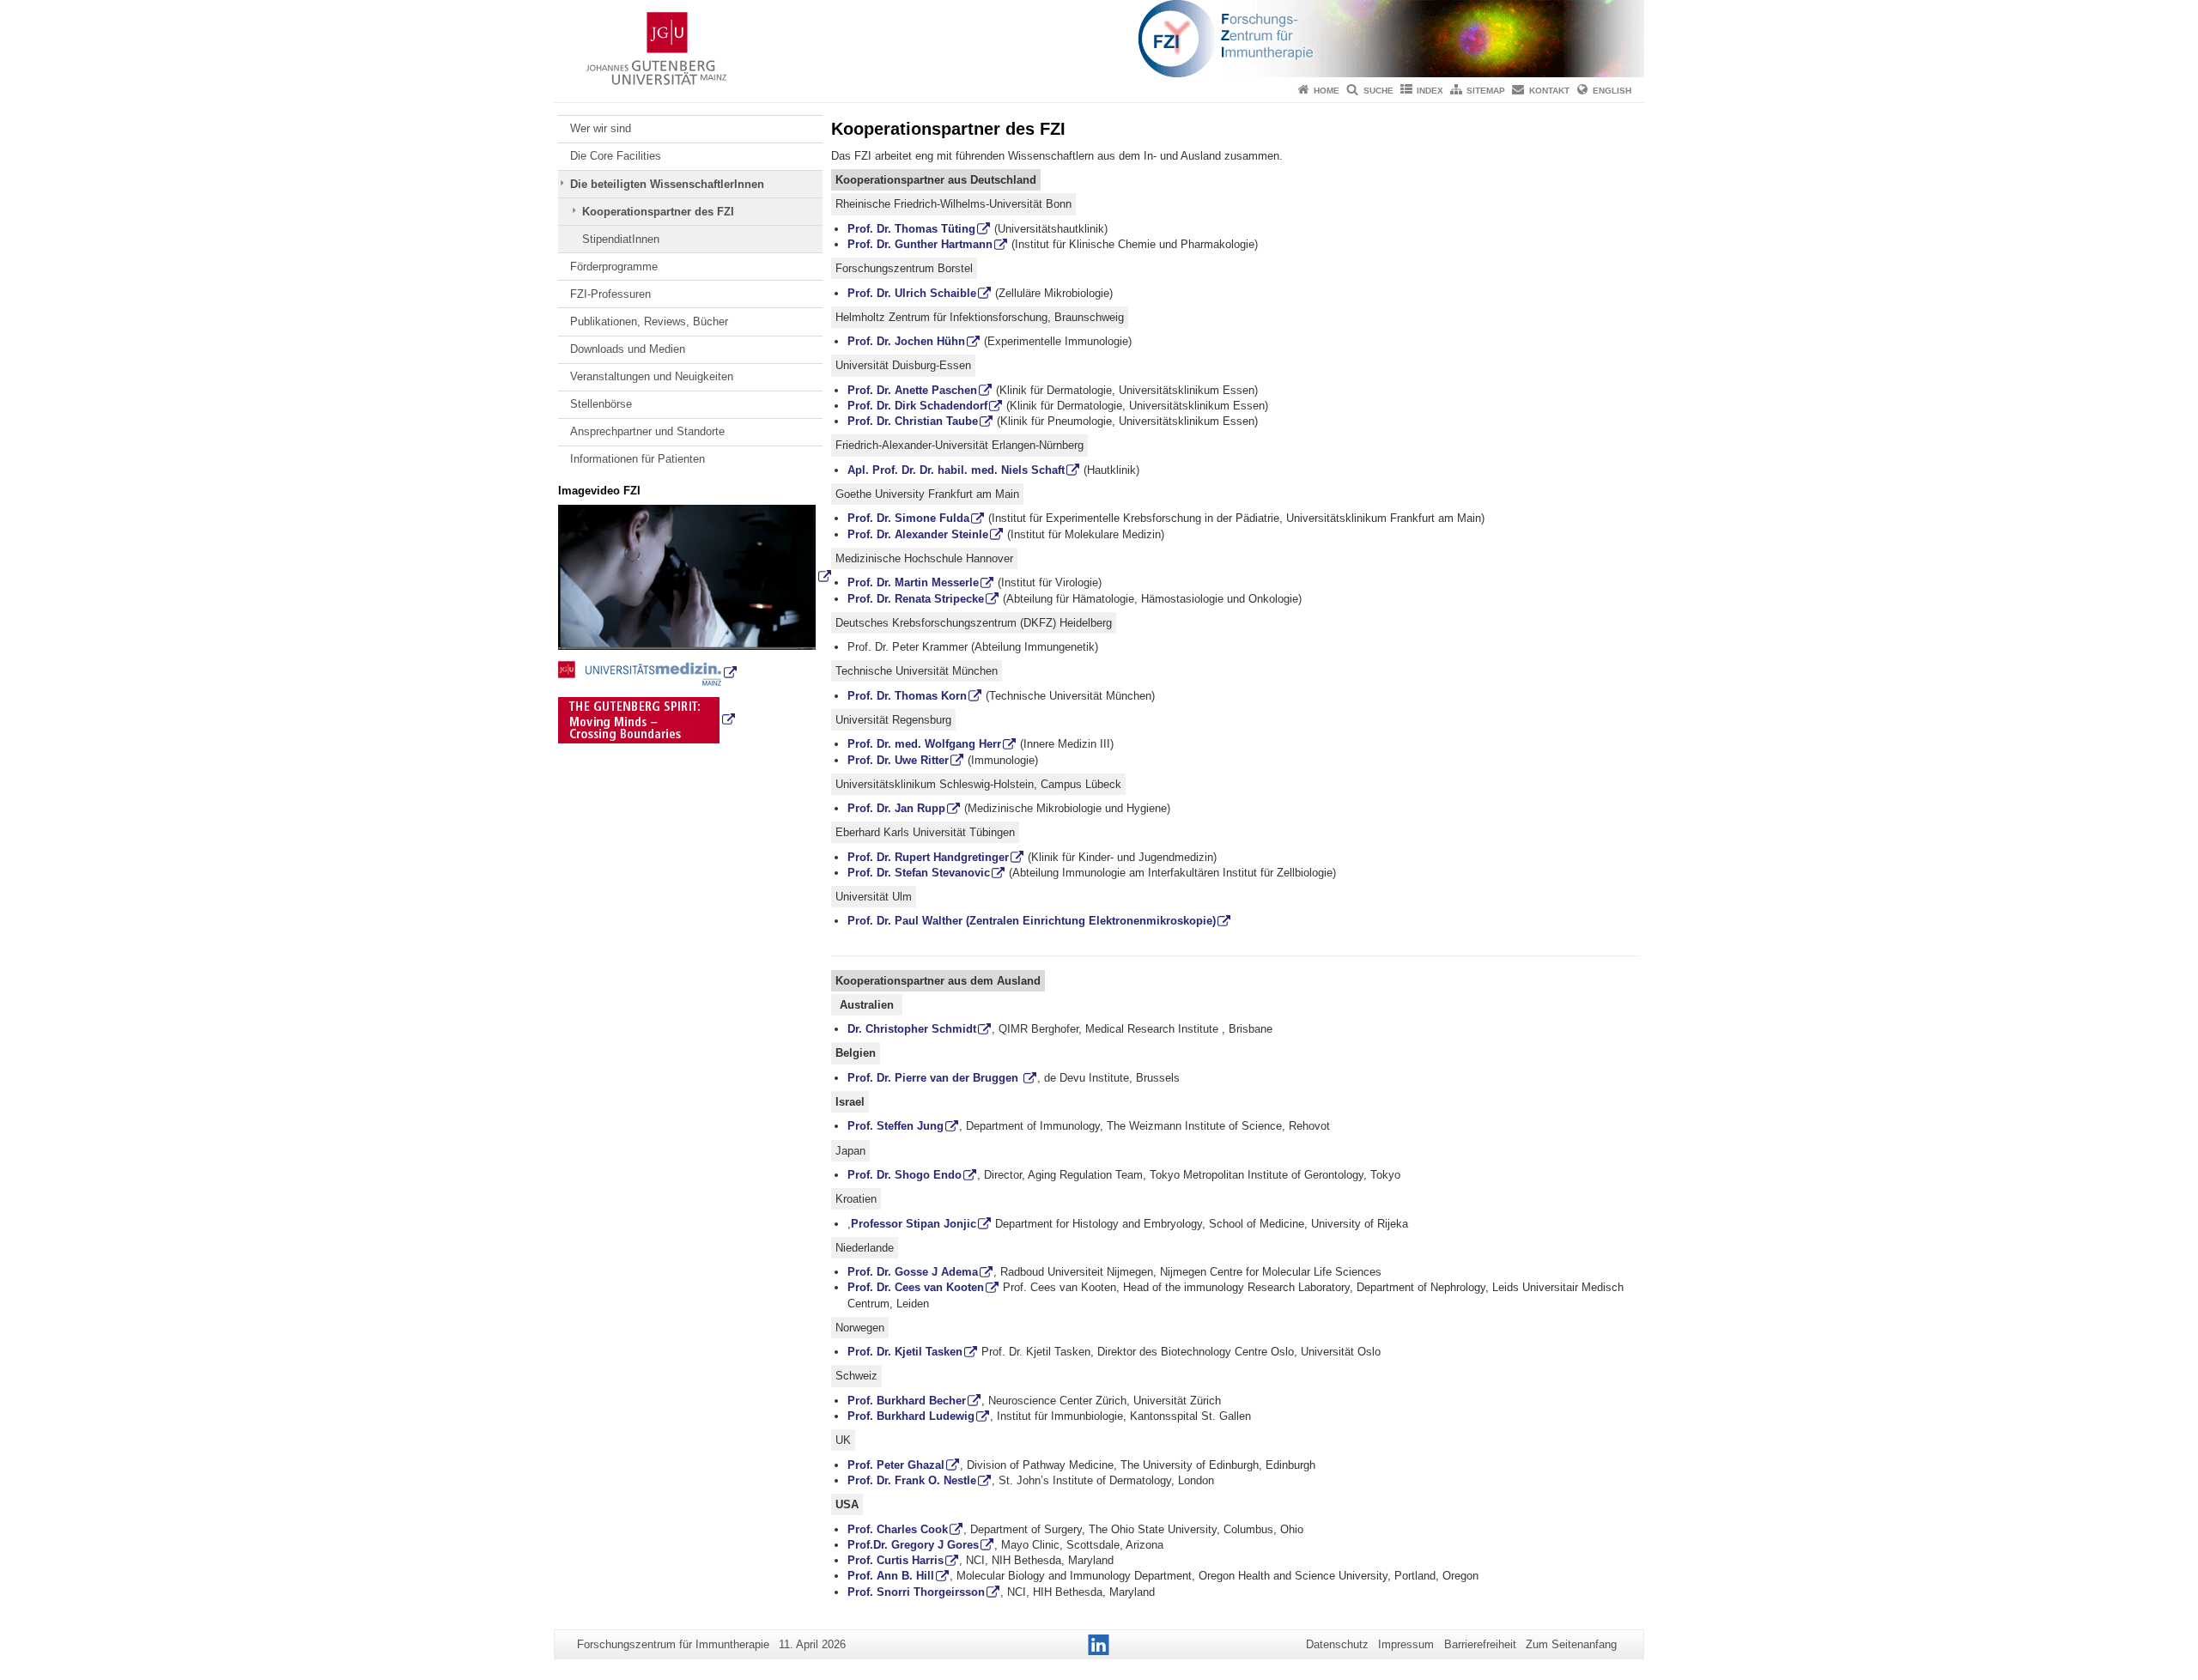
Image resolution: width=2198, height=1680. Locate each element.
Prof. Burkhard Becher (907, 1401)
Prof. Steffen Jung (896, 1126)
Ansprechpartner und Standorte (647, 431)
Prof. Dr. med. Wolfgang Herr (924, 744)
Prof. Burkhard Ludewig (911, 1416)
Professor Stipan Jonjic (914, 1224)
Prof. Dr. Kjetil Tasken (905, 1352)
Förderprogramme (614, 267)
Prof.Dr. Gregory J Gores (913, 1545)
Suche (1378, 91)
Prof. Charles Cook (898, 1529)
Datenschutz (1337, 1644)
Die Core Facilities (616, 156)
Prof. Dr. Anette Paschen (912, 390)
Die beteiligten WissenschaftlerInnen (667, 184)
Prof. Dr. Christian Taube (913, 421)
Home (1327, 91)
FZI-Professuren (610, 294)
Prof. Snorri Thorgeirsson (916, 1592)
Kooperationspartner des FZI (658, 212)
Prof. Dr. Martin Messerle (913, 582)
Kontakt (1549, 91)
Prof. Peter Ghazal (896, 1465)
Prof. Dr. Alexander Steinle (918, 534)
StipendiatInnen (621, 239)
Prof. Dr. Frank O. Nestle (912, 1480)
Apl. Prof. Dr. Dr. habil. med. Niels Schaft (956, 470)
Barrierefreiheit (1480, 1644)
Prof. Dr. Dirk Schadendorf (917, 406)
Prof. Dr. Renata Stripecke (916, 599)
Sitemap (1486, 91)
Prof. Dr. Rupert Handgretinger (928, 857)
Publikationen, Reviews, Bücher (649, 321)
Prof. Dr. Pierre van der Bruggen (935, 1078)
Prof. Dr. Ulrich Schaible (912, 293)
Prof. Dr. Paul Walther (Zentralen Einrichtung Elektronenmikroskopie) (1032, 921)
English (1612, 91)
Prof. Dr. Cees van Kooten (916, 1287)
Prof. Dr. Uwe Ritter (898, 760)
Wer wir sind (601, 128)
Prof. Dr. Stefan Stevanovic (919, 873)
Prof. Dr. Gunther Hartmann (920, 244)
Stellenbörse (601, 404)
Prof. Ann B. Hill (891, 1576)
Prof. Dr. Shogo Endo (905, 1175)
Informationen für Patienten (638, 459)
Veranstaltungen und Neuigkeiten (652, 376)
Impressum (1406, 1644)
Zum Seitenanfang (1571, 1644)
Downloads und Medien (628, 349)
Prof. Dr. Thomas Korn (907, 696)
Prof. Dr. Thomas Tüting (911, 229)
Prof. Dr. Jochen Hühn (906, 341)
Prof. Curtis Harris (896, 1560)
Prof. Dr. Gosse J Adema (913, 1272)
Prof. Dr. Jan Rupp (896, 808)
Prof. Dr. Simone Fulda (908, 518)
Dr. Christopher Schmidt (912, 1029)
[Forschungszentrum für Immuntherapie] (1099, 39)
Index (1430, 91)
